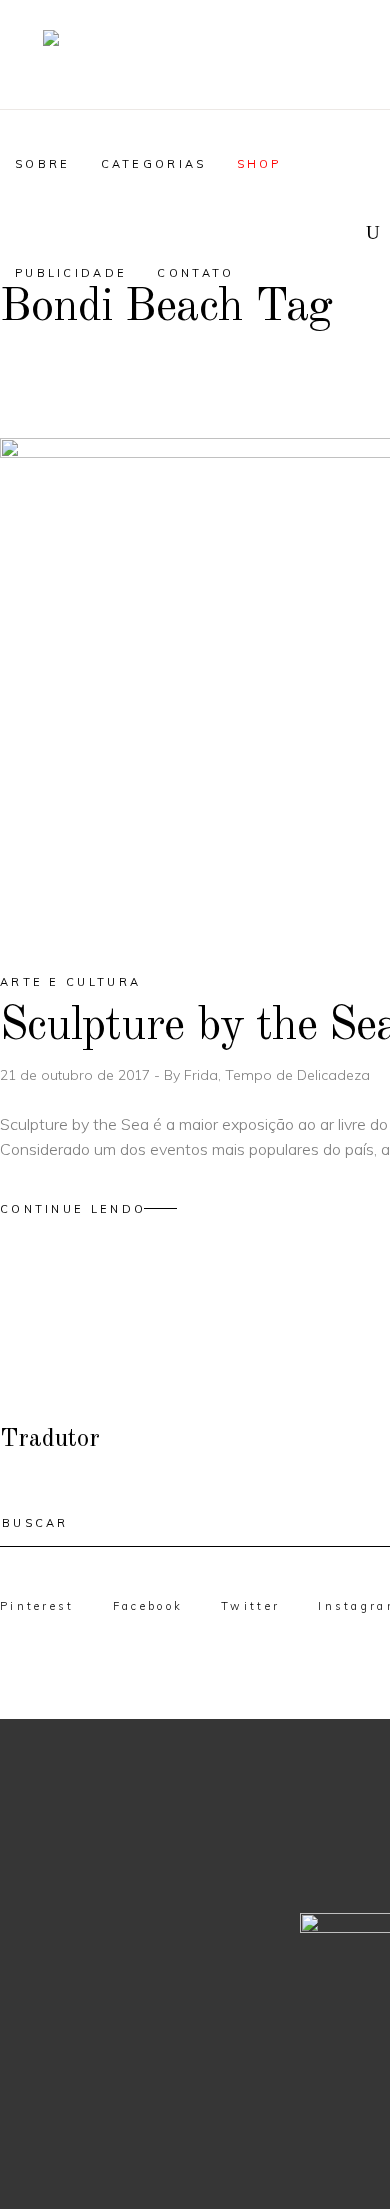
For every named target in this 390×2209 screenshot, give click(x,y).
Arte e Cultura (70, 982)
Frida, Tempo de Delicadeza (277, 1075)
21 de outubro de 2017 (77, 1075)
